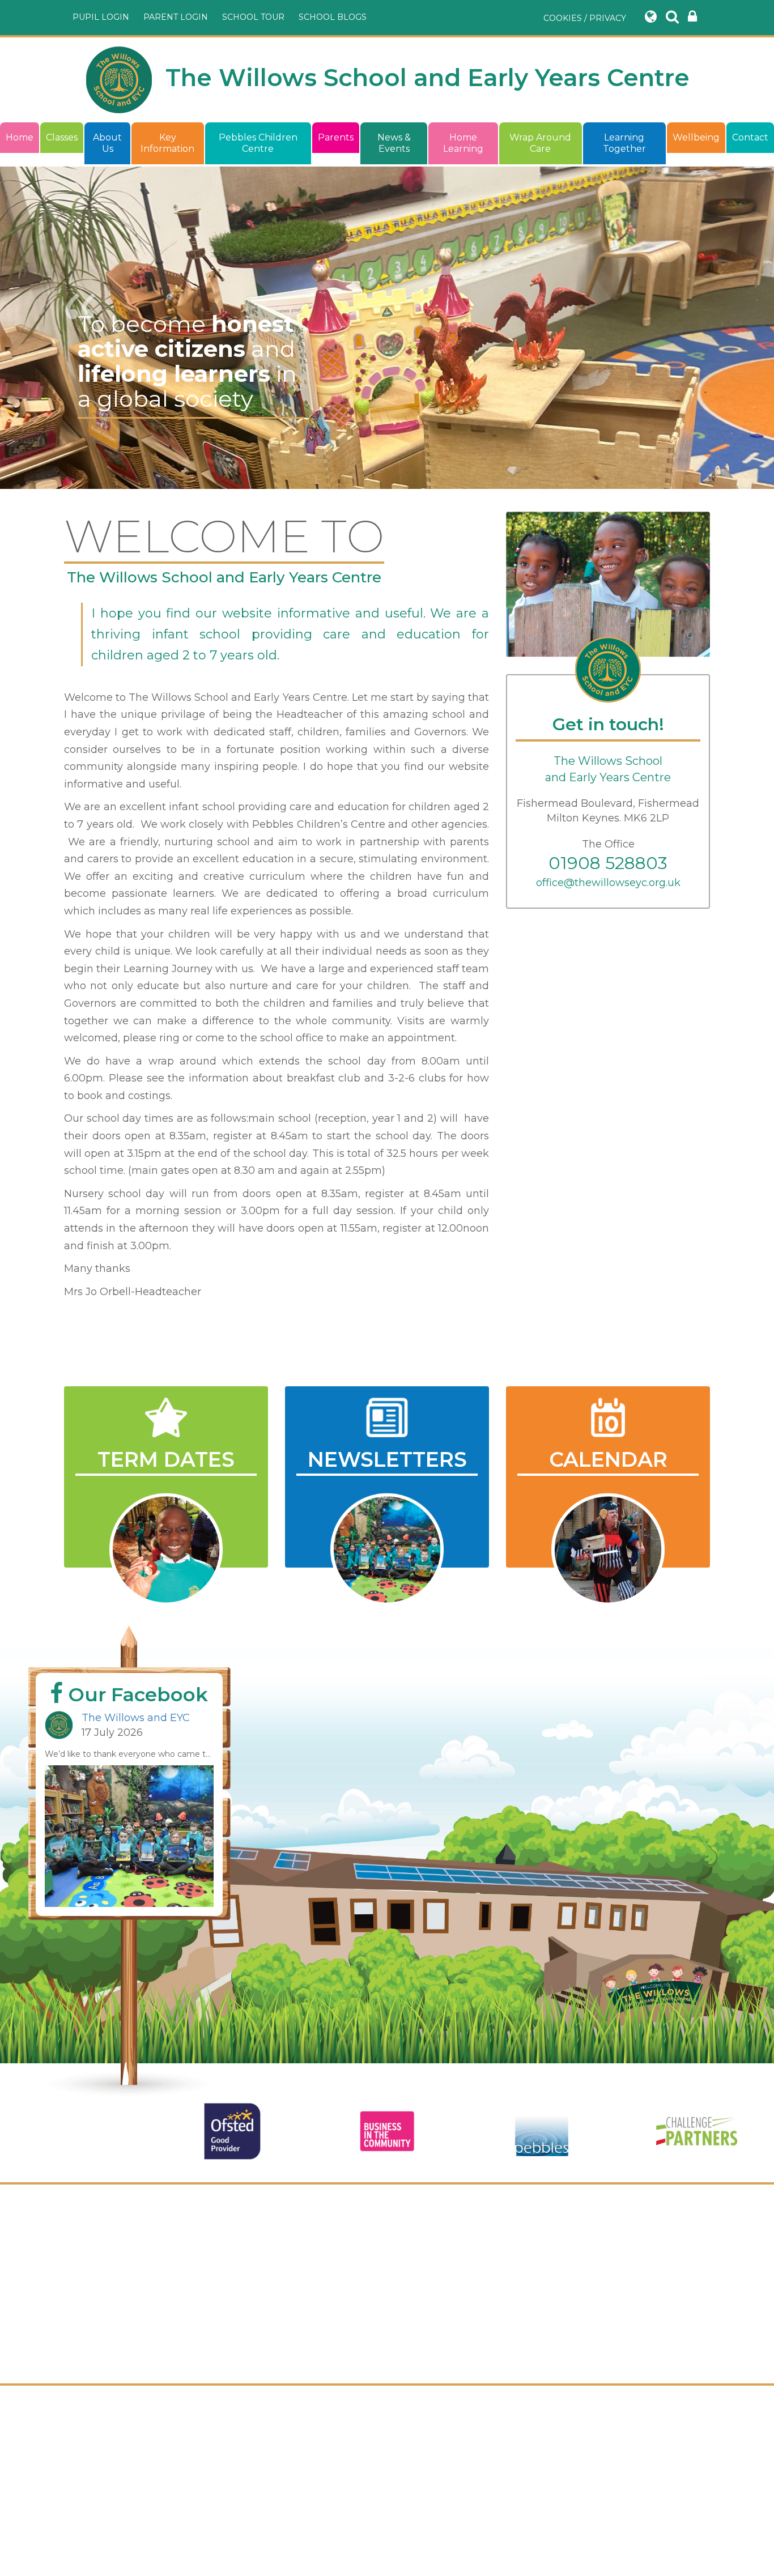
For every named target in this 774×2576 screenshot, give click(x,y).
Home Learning (463, 143)
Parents (336, 137)
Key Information (167, 143)
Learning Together (624, 143)
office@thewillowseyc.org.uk (608, 883)
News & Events (394, 143)
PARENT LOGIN (176, 17)
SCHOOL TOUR (253, 17)
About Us (107, 143)
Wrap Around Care (540, 143)
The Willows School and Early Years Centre (424, 78)
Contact (750, 137)
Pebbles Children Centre (258, 143)
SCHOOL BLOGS (333, 17)
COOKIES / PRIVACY (585, 18)
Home (20, 137)
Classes (62, 137)
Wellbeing (696, 137)
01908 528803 (608, 863)
